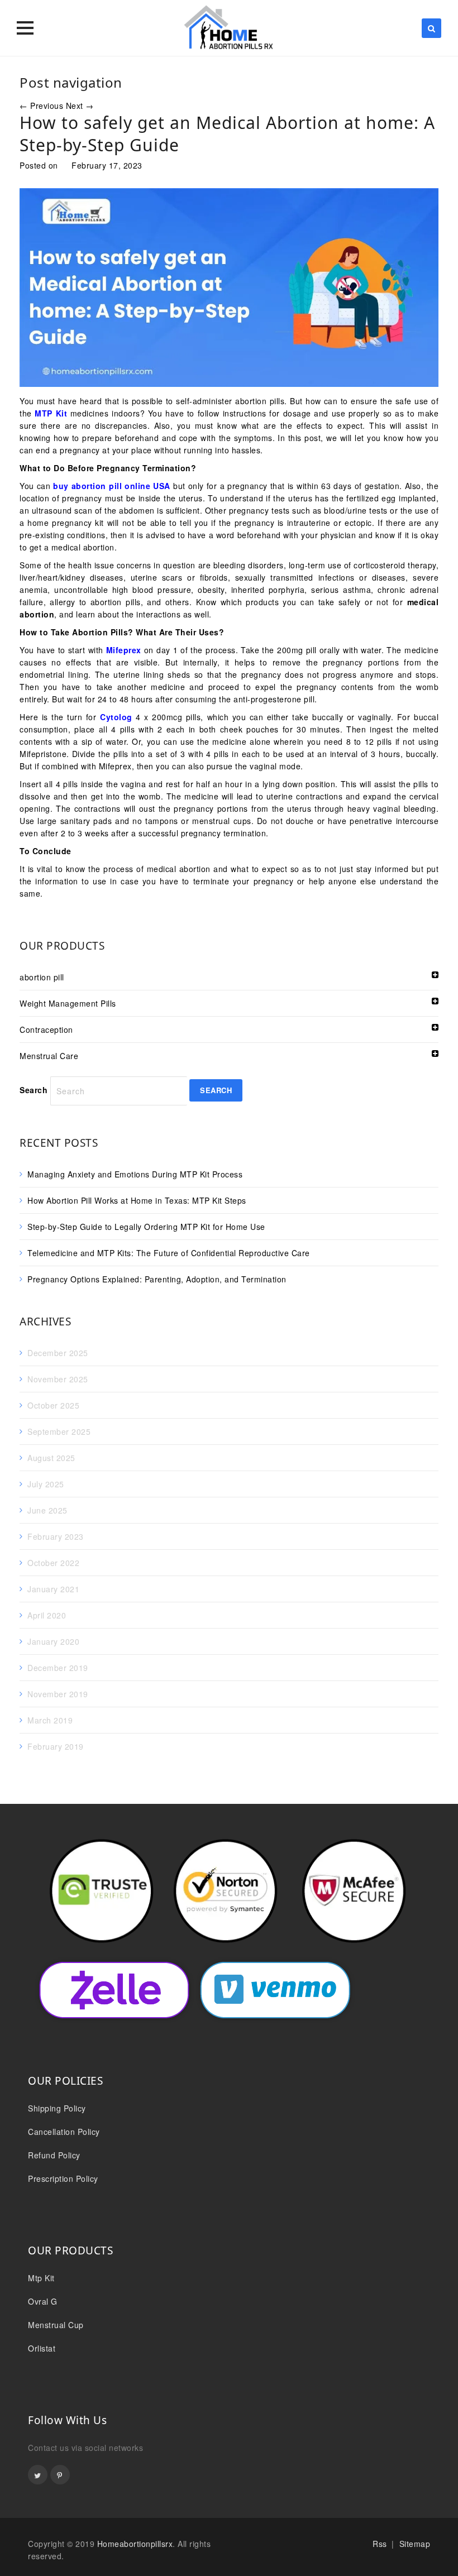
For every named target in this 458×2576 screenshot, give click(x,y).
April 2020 (47, 1615)
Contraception (46, 1030)
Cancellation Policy (64, 2132)
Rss (380, 2544)
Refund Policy (54, 2155)
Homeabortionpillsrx (135, 2544)
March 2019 (50, 1720)
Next (80, 106)
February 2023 (56, 1536)
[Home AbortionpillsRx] (229, 28)
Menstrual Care (49, 1056)
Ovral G (43, 2301)
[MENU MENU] (25, 28)
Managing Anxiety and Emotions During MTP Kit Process (135, 1174)
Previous (41, 106)
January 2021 (53, 1589)
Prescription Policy (63, 2178)
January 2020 (53, 1641)
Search (34, 1090)
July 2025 (46, 1484)
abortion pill (42, 977)
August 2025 (51, 1458)
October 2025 (53, 1405)
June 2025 (47, 1510)
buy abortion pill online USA (112, 486)
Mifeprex (124, 650)
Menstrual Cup (56, 2325)
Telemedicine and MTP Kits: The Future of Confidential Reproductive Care (169, 1253)
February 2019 (56, 1746)
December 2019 (58, 1668)
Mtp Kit (41, 2278)
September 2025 (59, 1431)
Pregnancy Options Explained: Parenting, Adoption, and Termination (157, 1279)
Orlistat (42, 2348)
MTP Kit (51, 413)
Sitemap (415, 2544)
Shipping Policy (57, 2108)
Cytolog (116, 717)
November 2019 (58, 1694)
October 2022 (53, 1563)
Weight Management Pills (68, 1003)
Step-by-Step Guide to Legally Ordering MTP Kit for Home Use (147, 1227)
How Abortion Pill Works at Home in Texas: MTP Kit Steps (137, 1200)
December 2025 (58, 1353)
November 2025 (58, 1379)
